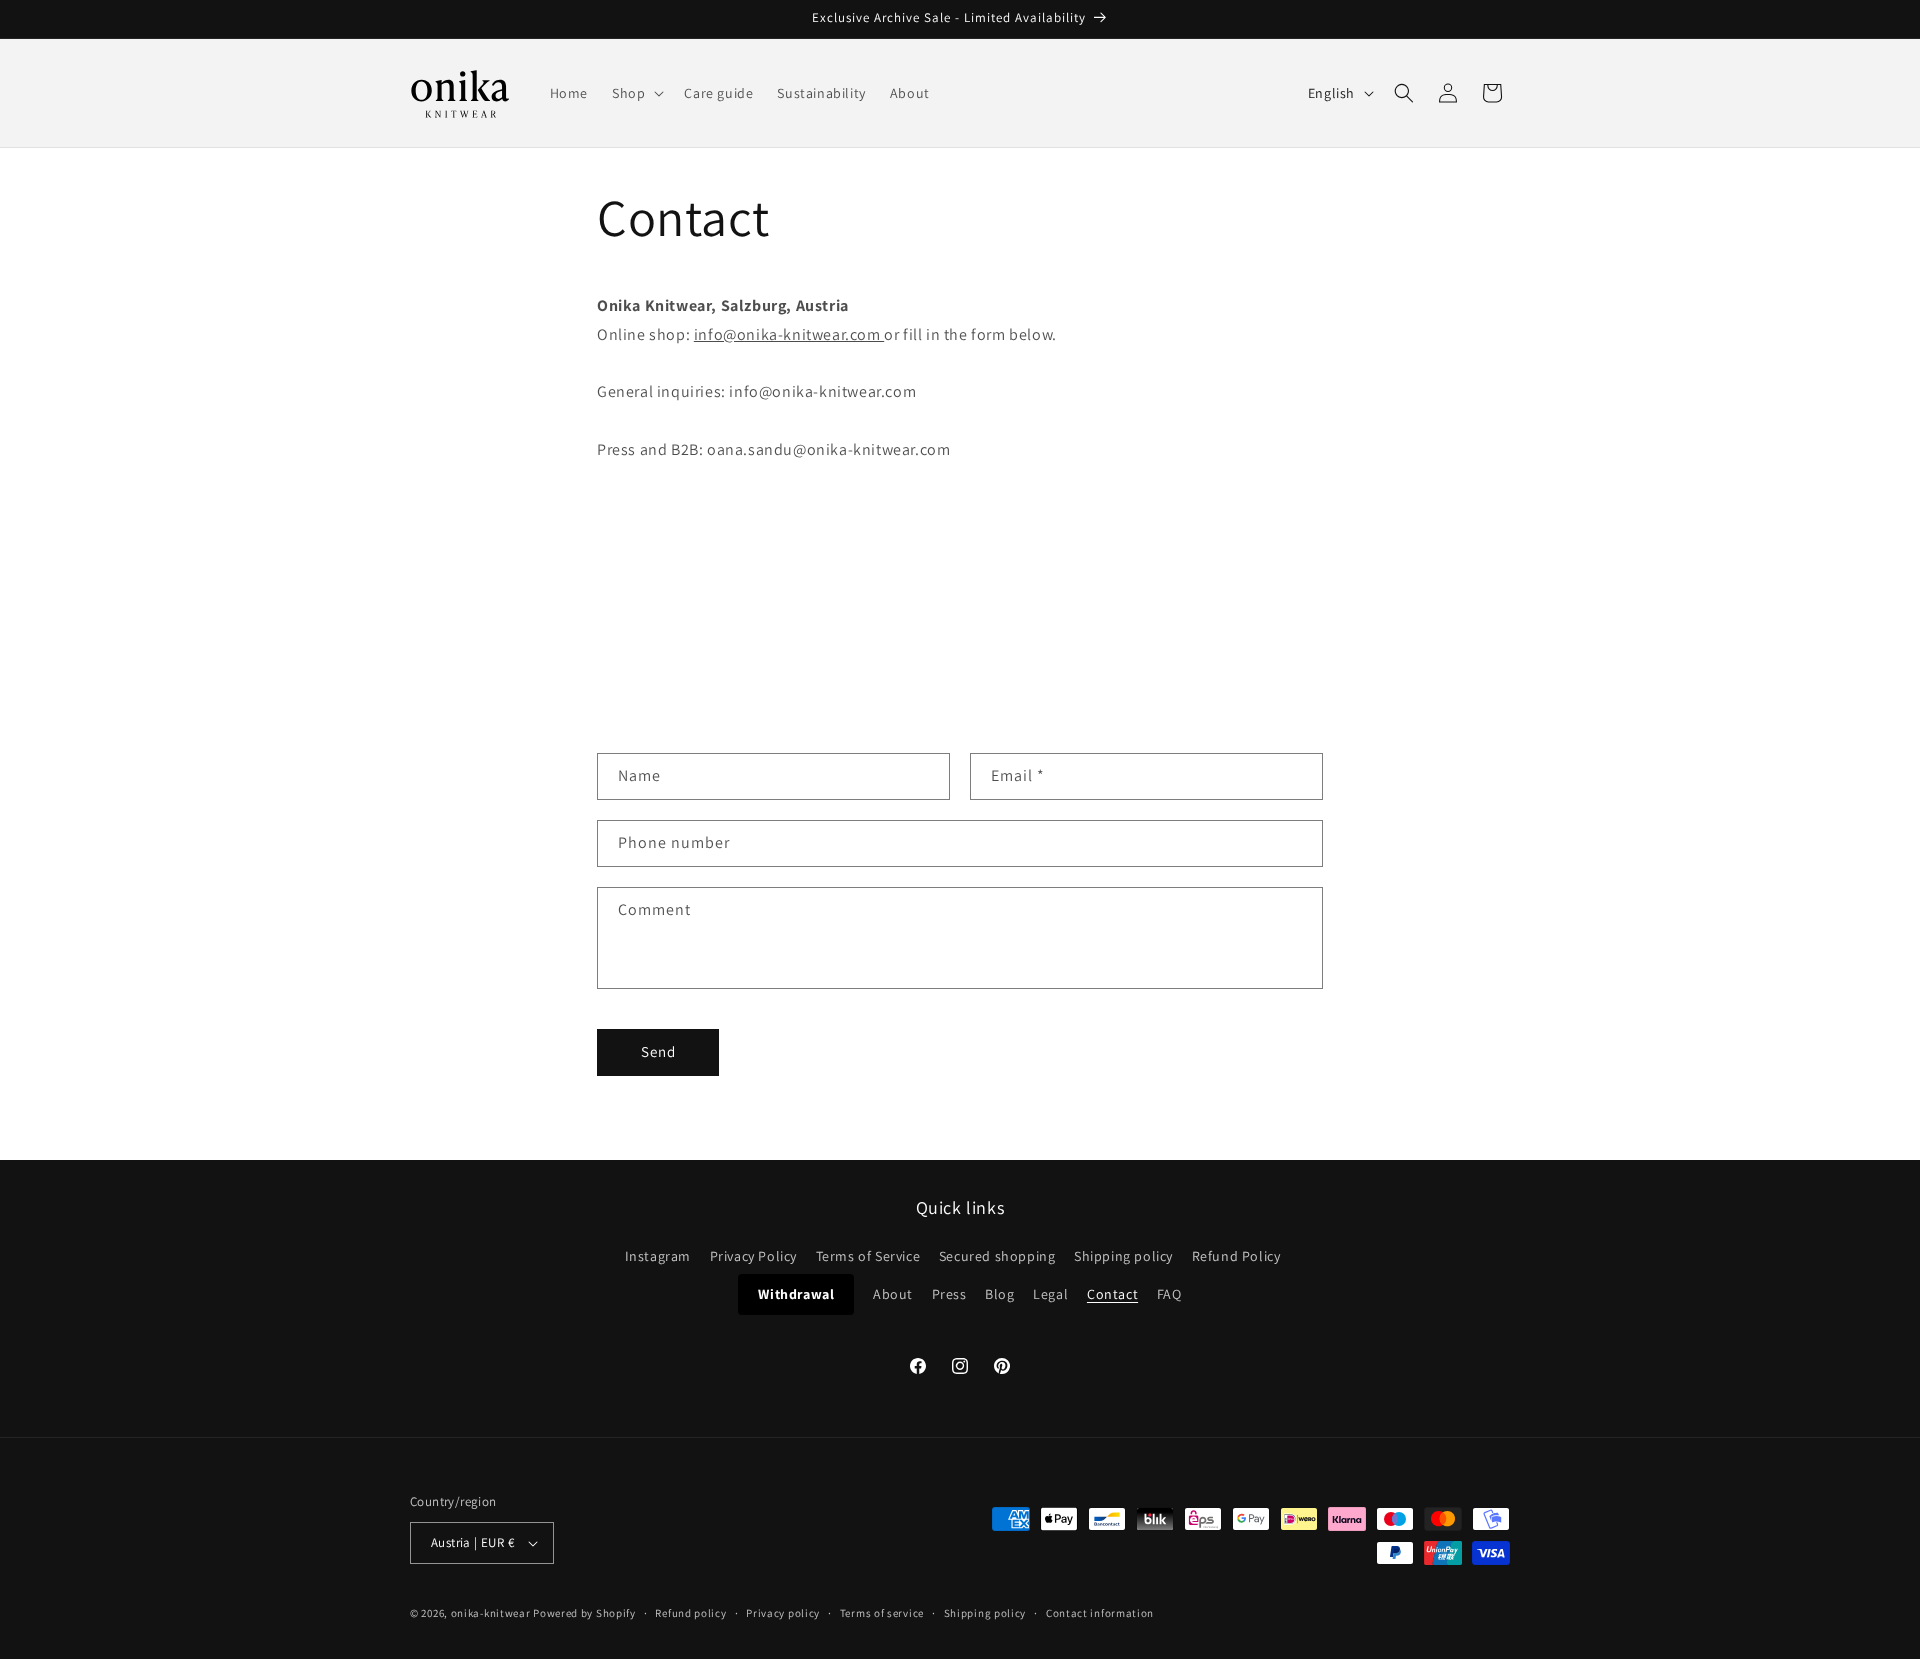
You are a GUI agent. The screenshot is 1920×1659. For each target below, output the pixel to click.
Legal (1050, 1294)
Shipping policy (1123, 1256)
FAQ (1169, 1294)
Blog (999, 1294)
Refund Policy (1236, 1256)
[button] (636, 93)
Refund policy (690, 1613)
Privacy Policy (753, 1256)
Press (949, 1294)
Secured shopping (997, 1256)
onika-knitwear (491, 1613)
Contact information (1100, 1613)
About (893, 1294)
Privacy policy (783, 1613)
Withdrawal (796, 1294)
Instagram (658, 1256)
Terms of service (882, 1613)
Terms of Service (868, 1256)
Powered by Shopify (584, 1613)
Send (658, 1051)
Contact (1112, 1294)
